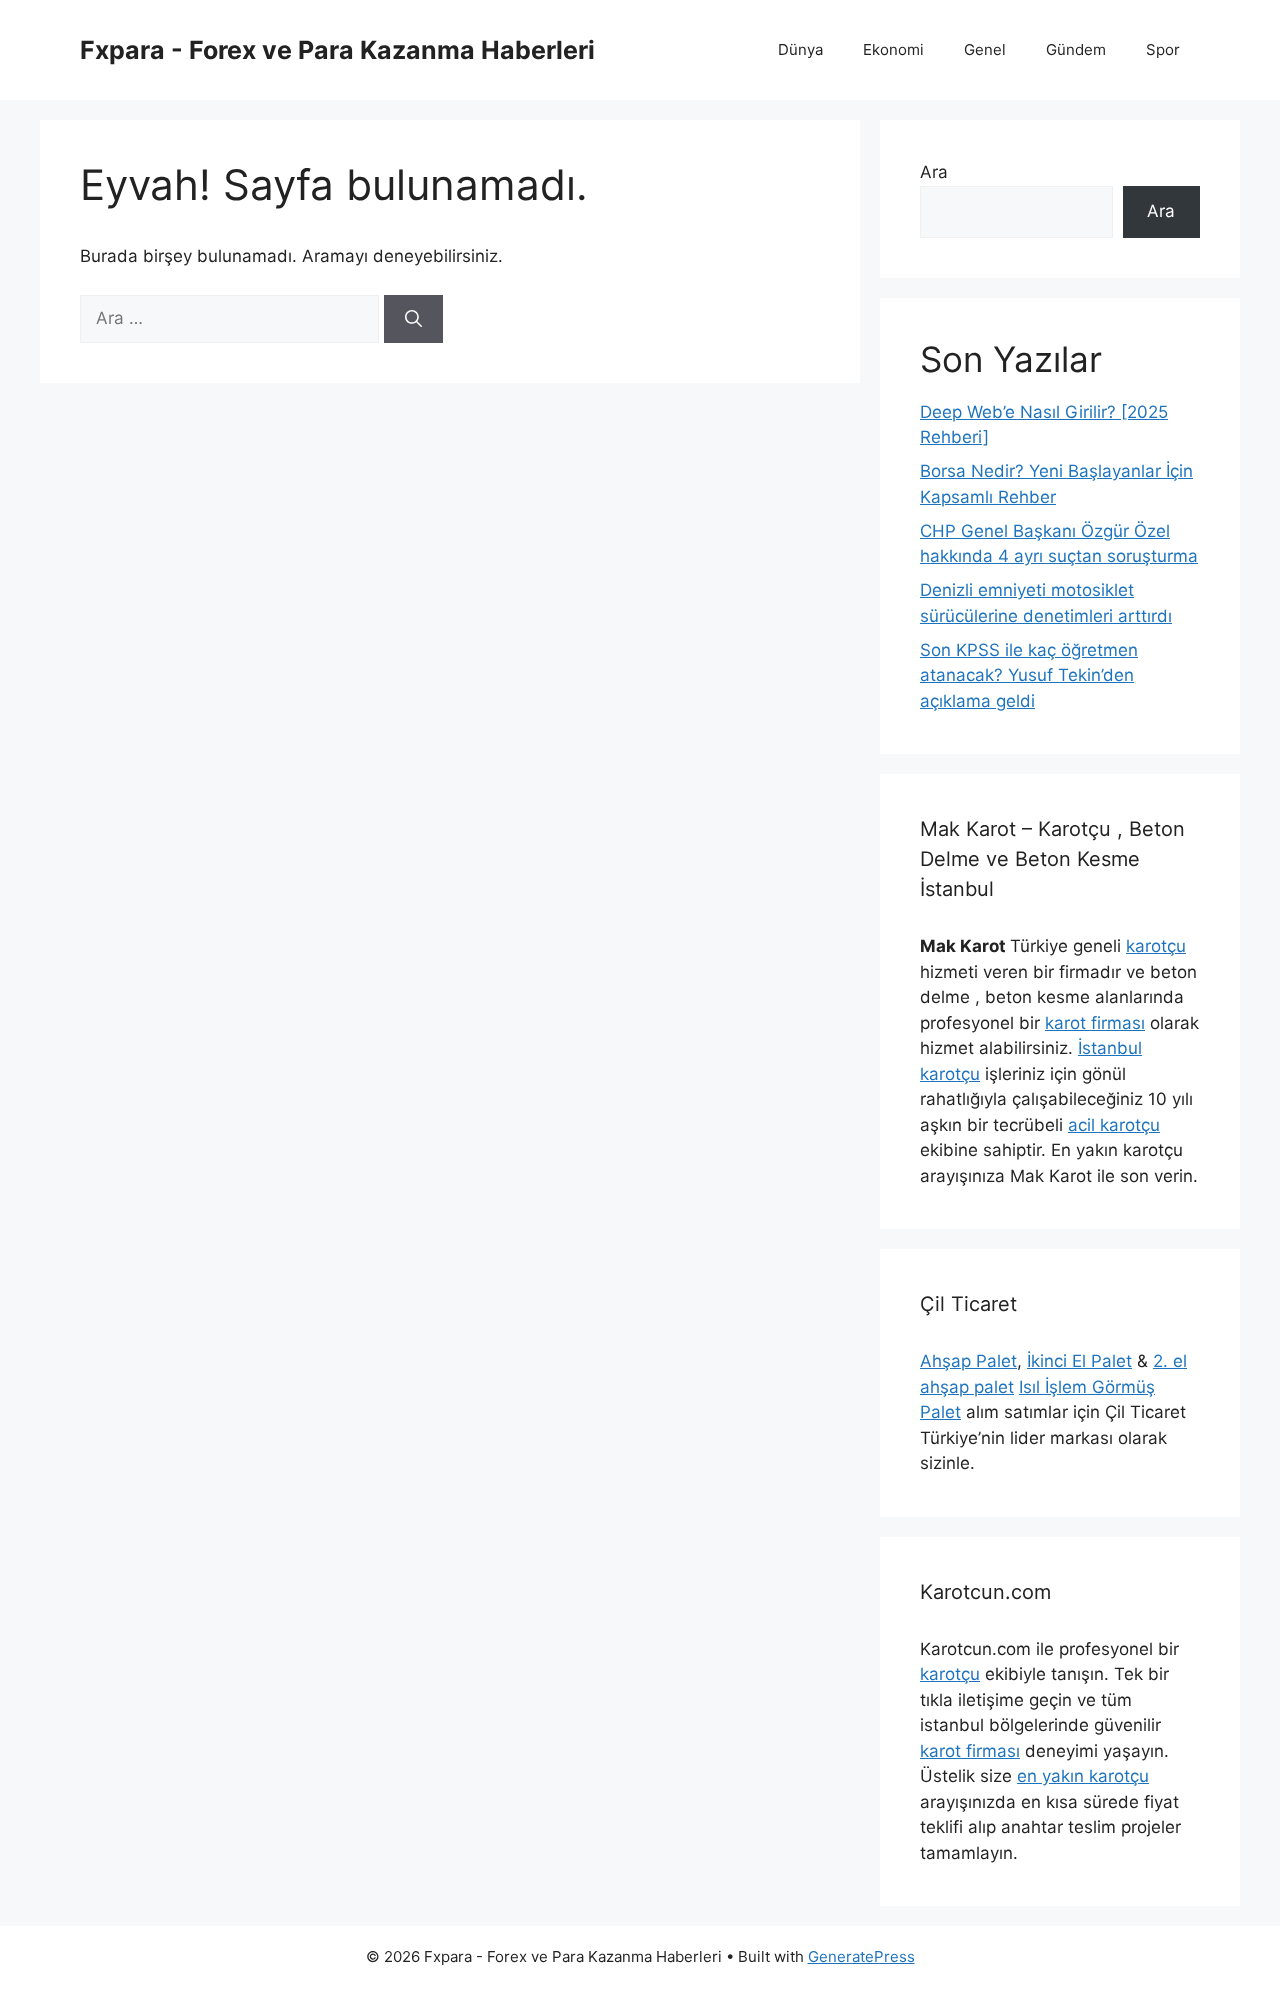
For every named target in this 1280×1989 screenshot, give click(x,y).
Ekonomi (893, 49)
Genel (985, 49)
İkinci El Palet (1079, 1361)
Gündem (1076, 49)
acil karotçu (1114, 1125)
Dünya (800, 49)
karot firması (1095, 1023)
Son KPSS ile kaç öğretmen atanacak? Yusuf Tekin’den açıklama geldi (1029, 675)
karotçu (1156, 946)
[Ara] (413, 319)
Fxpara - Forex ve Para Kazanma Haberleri (337, 50)
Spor (1163, 49)
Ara (934, 172)
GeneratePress (861, 1956)
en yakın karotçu (1083, 1776)
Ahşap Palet (968, 1361)
